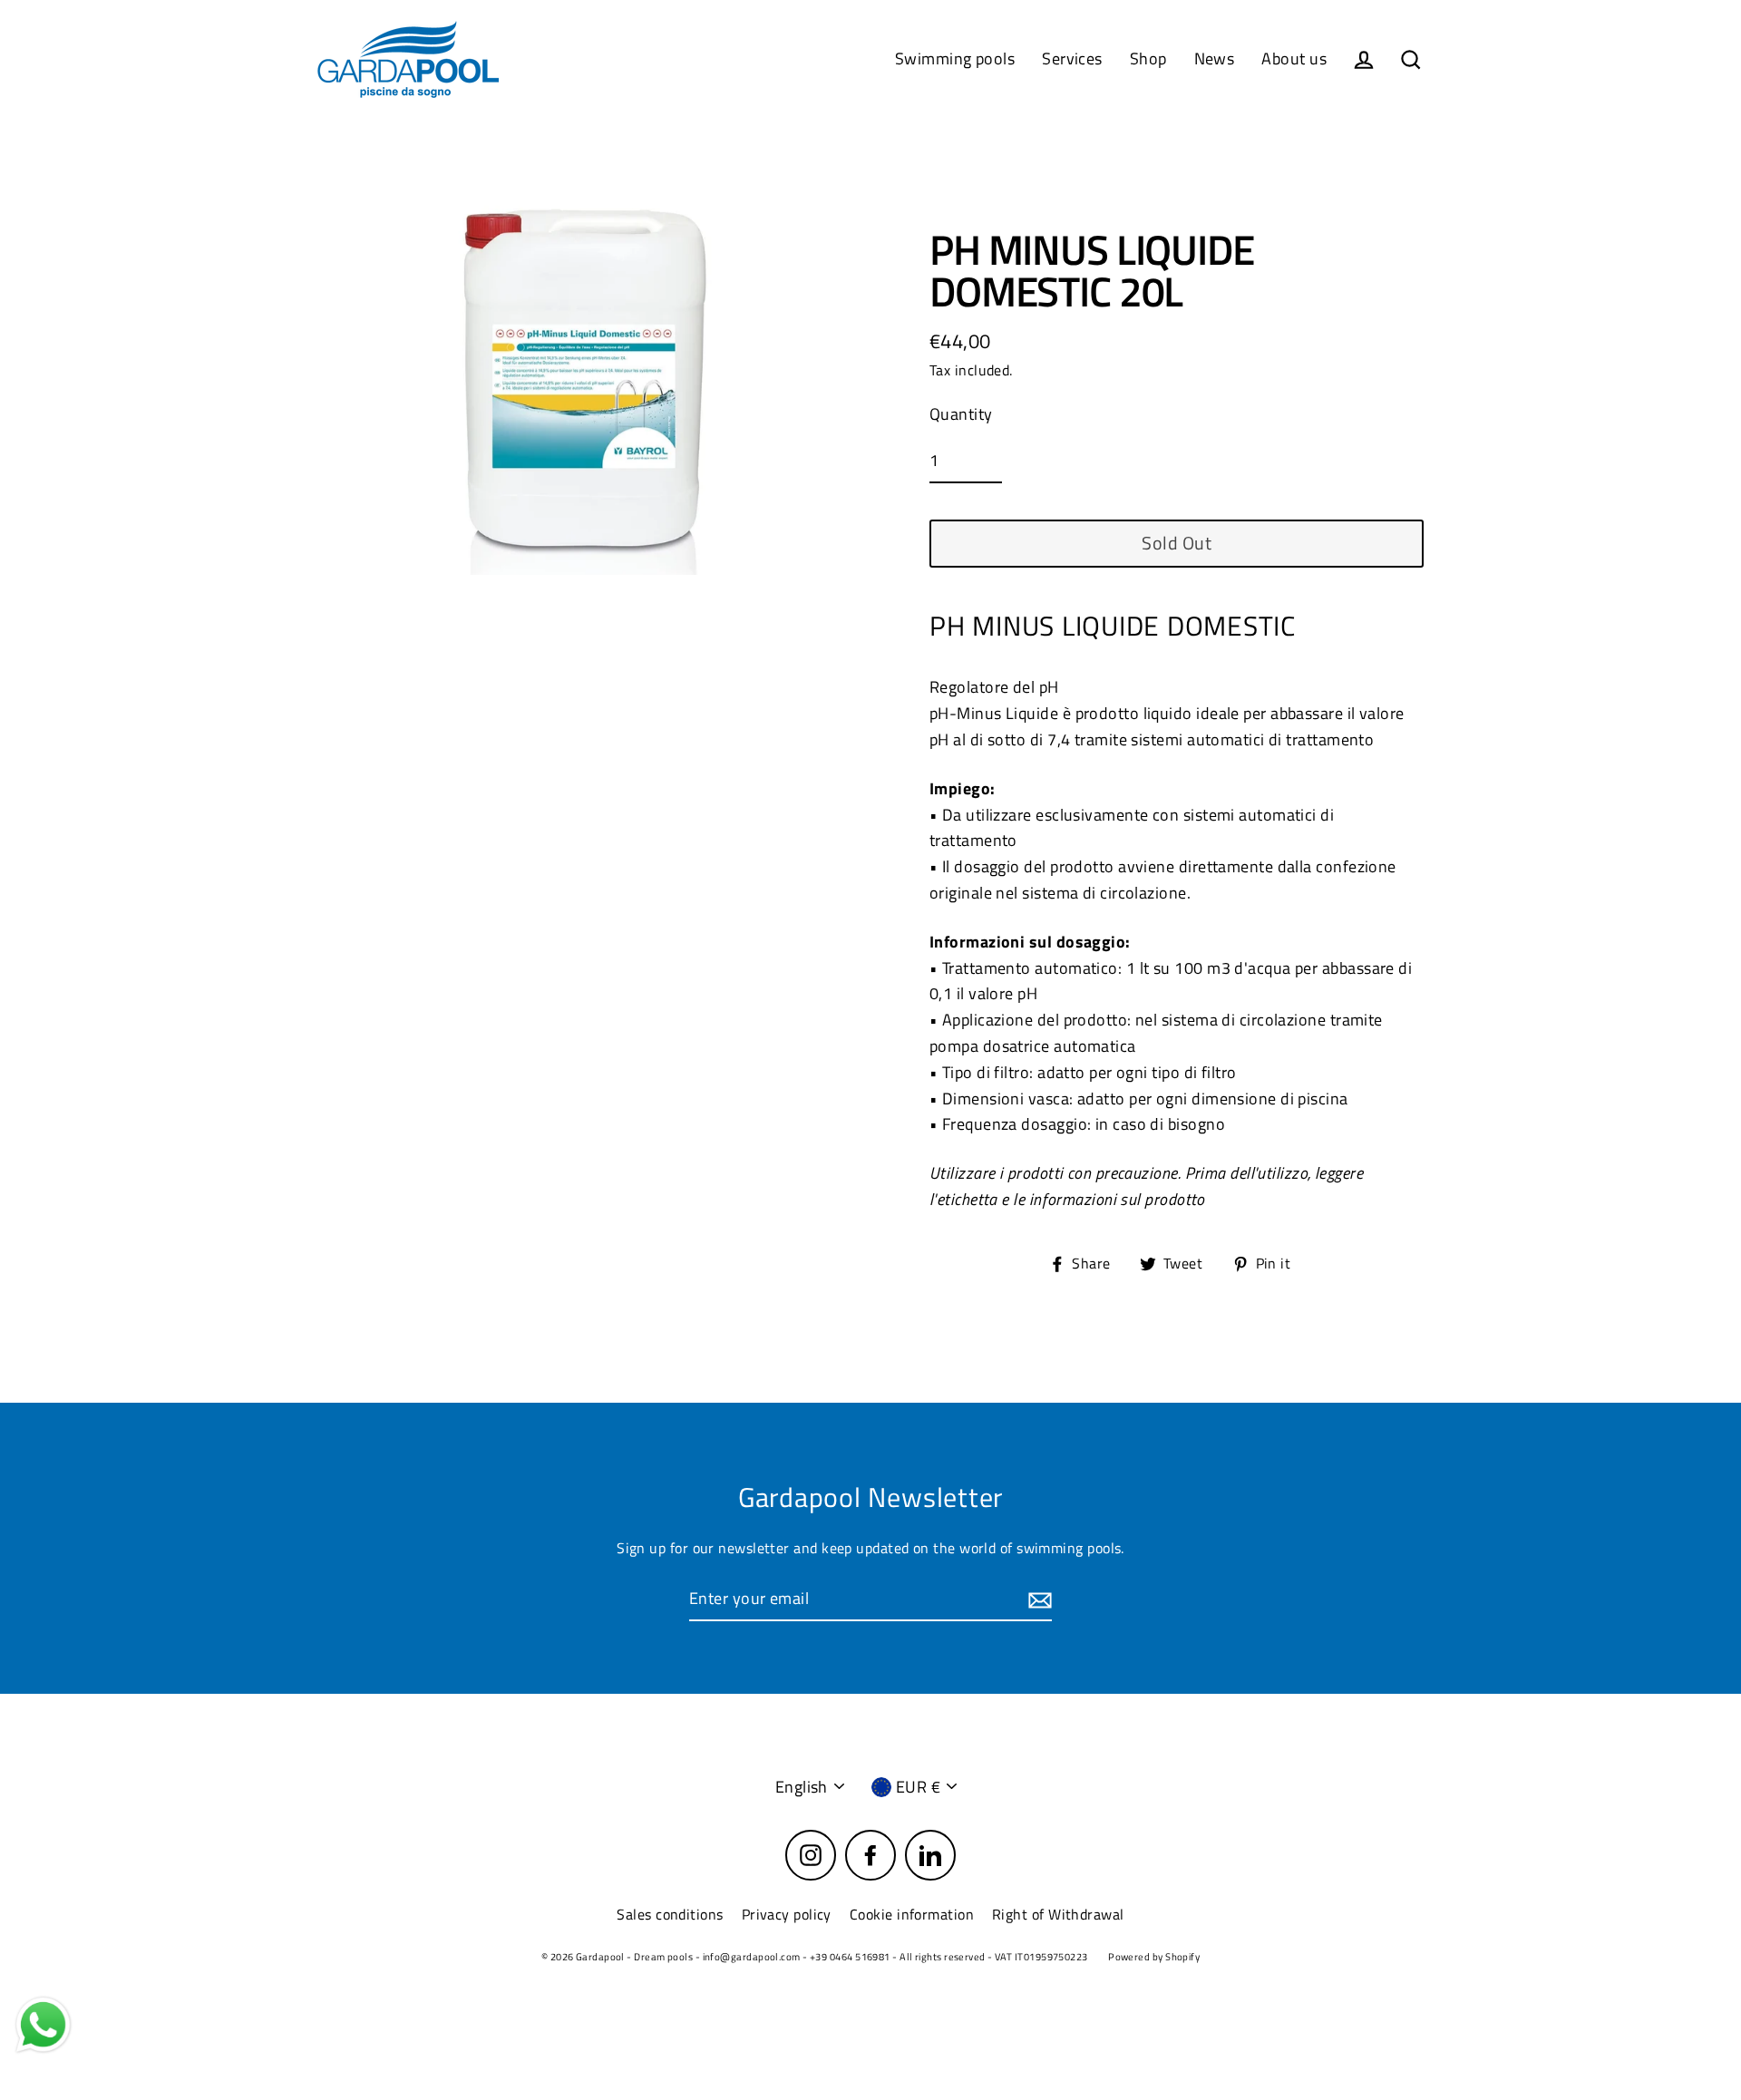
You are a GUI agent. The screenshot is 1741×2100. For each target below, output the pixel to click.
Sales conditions (670, 1914)
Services (1072, 58)
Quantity (961, 414)
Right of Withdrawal (1058, 1914)
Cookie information (912, 1914)
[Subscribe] (1037, 1600)
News (1215, 58)
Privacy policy (787, 1914)
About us (1294, 58)
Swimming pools (955, 58)
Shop (1148, 58)
